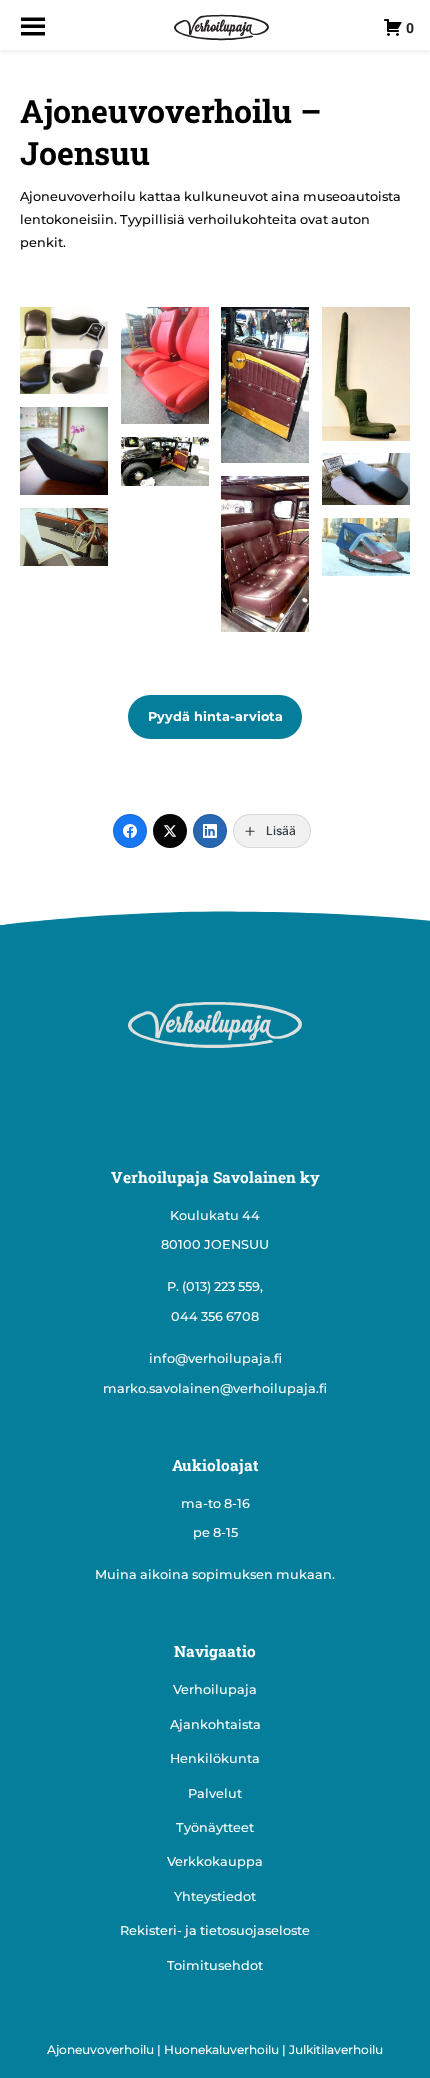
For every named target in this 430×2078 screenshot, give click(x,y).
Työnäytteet (215, 1827)
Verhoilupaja (215, 1689)
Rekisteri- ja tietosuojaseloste (215, 1930)
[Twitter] (170, 831)
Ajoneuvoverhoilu (100, 2049)
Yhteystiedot (215, 1896)
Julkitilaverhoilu (336, 2049)
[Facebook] (130, 831)
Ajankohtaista (215, 1724)
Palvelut (215, 1793)
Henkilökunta (215, 1758)
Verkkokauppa (215, 1861)
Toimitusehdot (215, 1965)
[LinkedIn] (210, 831)
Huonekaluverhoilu (221, 2049)
